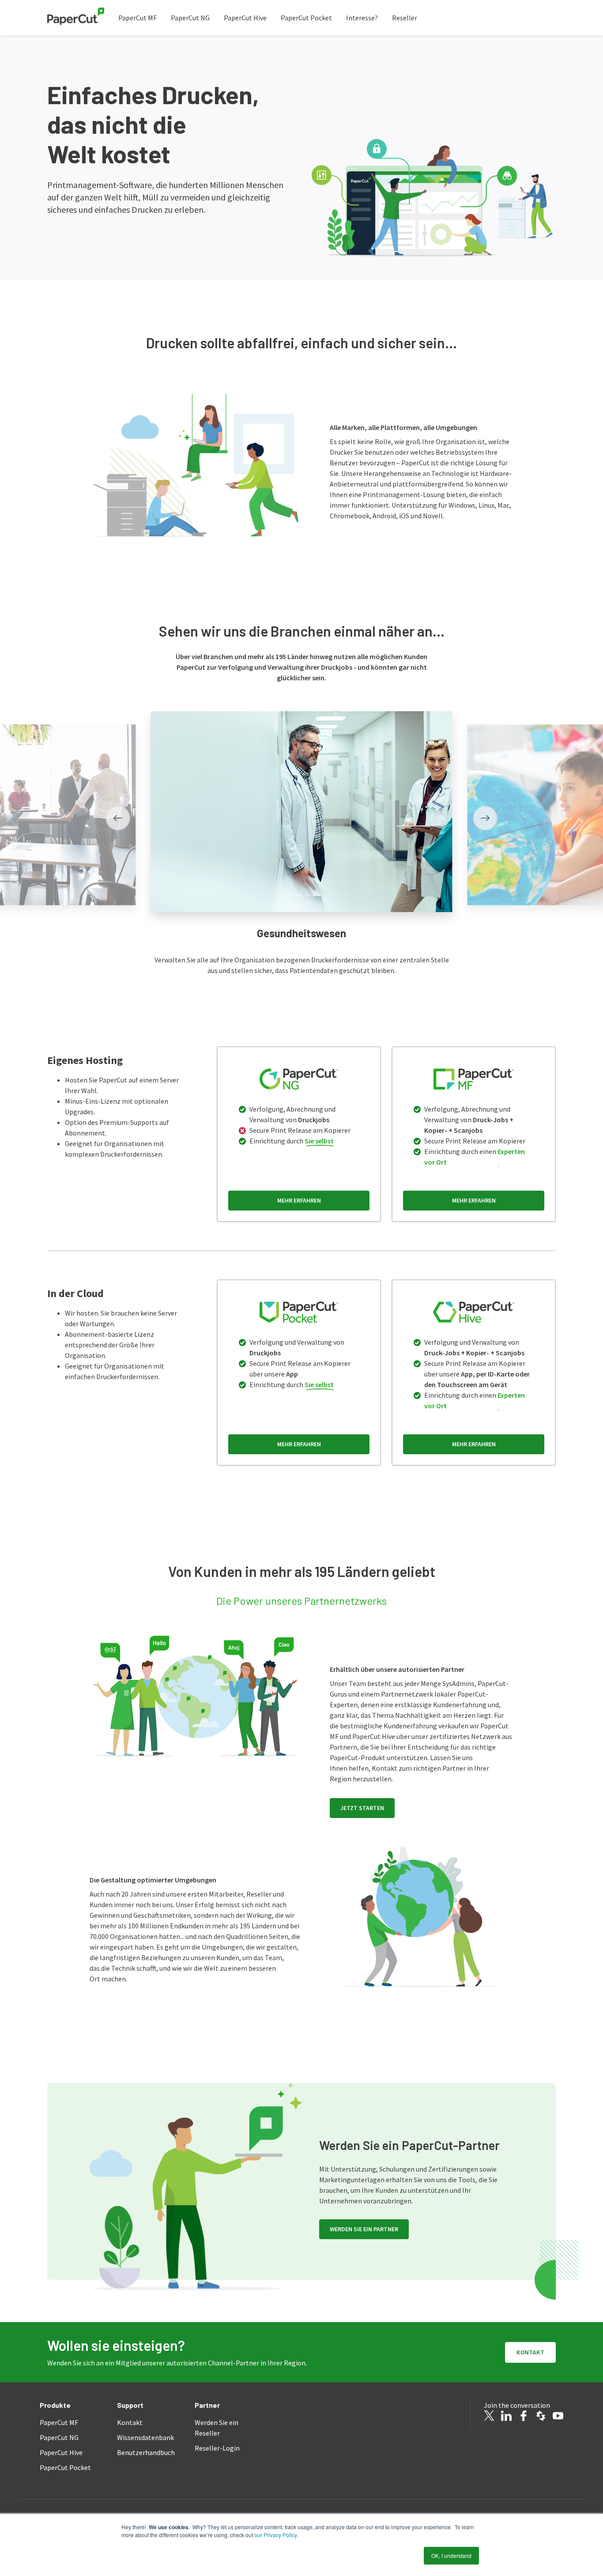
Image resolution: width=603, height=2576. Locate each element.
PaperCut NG (190, 18)
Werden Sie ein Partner (364, 2229)
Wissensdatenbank (145, 2437)
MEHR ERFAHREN (299, 1200)
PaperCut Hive (245, 18)
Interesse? (362, 18)
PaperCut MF (138, 18)
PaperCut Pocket (306, 18)
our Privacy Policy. (275, 2535)
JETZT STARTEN (362, 1808)
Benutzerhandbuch (146, 2452)
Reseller (405, 18)
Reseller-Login (217, 2448)
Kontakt (530, 2352)
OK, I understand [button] (451, 2555)
